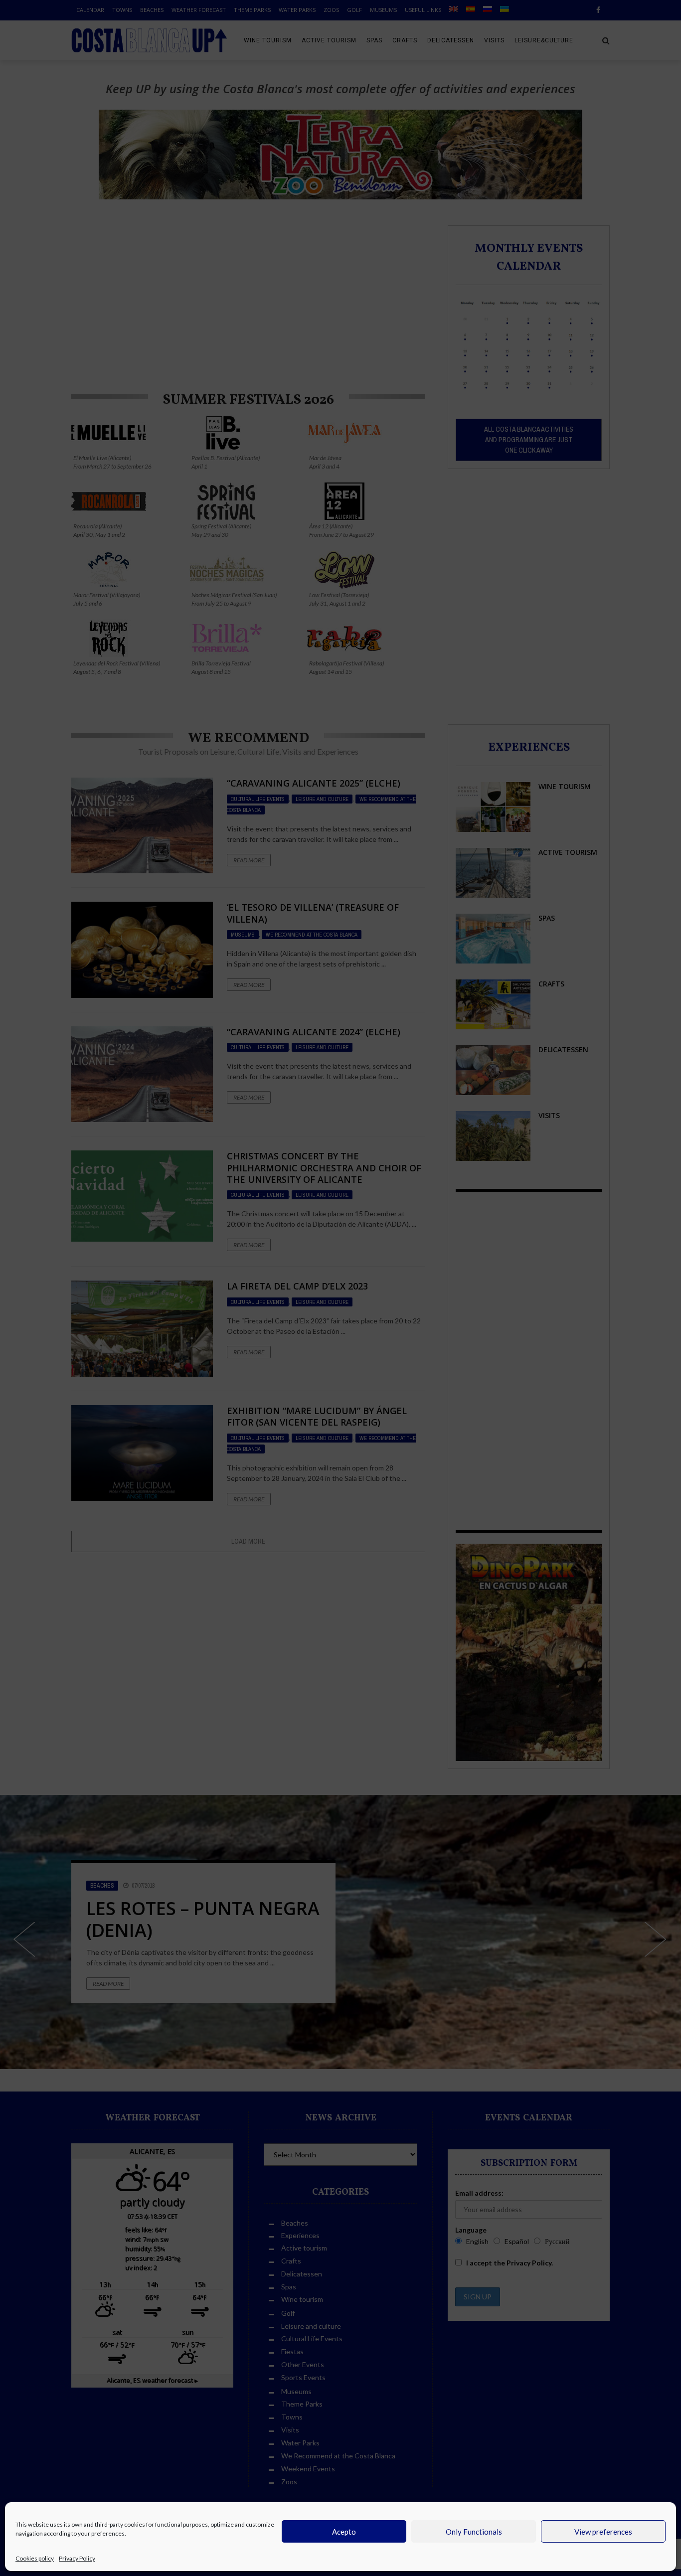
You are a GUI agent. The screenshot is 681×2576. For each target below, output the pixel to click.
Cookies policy (35, 2558)
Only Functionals (474, 2532)
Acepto (344, 2532)
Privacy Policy (77, 2558)
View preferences (603, 2532)
